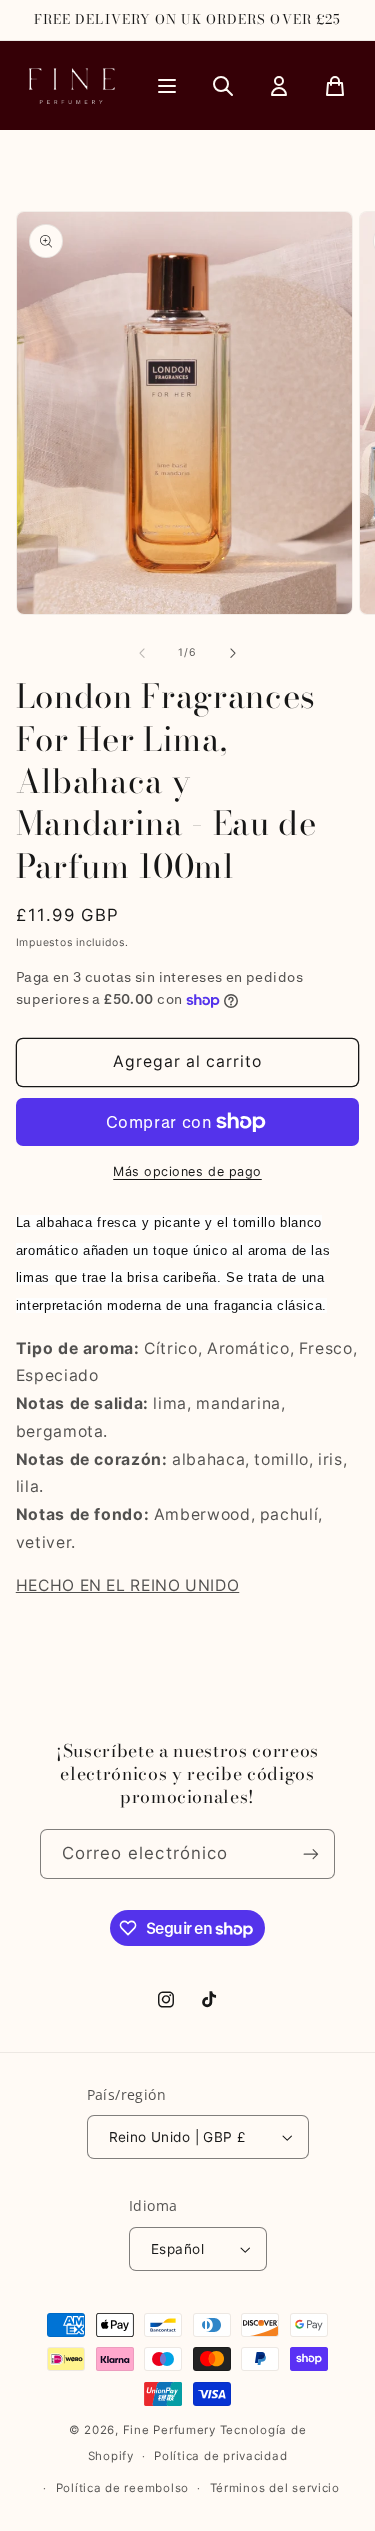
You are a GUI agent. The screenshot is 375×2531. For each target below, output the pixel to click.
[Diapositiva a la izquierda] (142, 653)
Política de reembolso (122, 2488)
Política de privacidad (220, 2456)
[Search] (223, 86)
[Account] (279, 86)
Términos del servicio (275, 2488)
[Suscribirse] (311, 1853)
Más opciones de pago (187, 1171)
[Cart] (335, 86)
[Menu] (167, 86)
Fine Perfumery (169, 2430)
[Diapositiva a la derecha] (233, 653)
